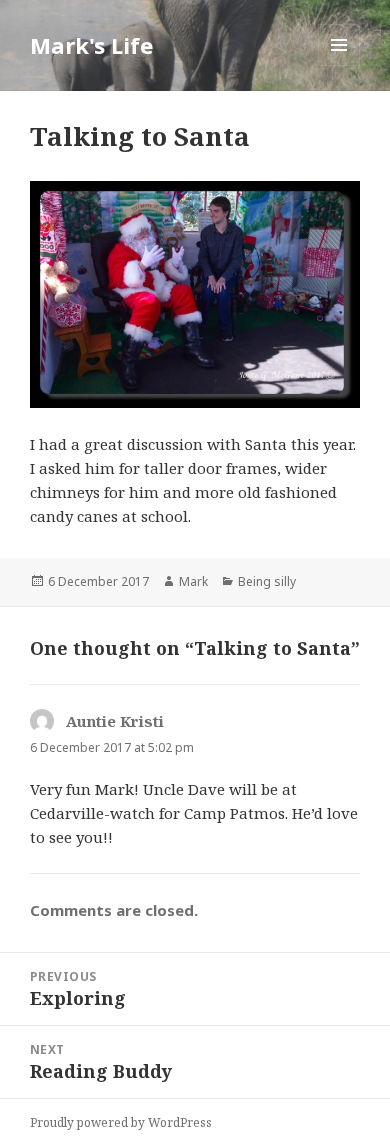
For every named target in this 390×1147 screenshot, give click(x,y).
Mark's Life (91, 45)
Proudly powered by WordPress (121, 1122)
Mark (193, 581)
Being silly (267, 581)
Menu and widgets (339, 65)
